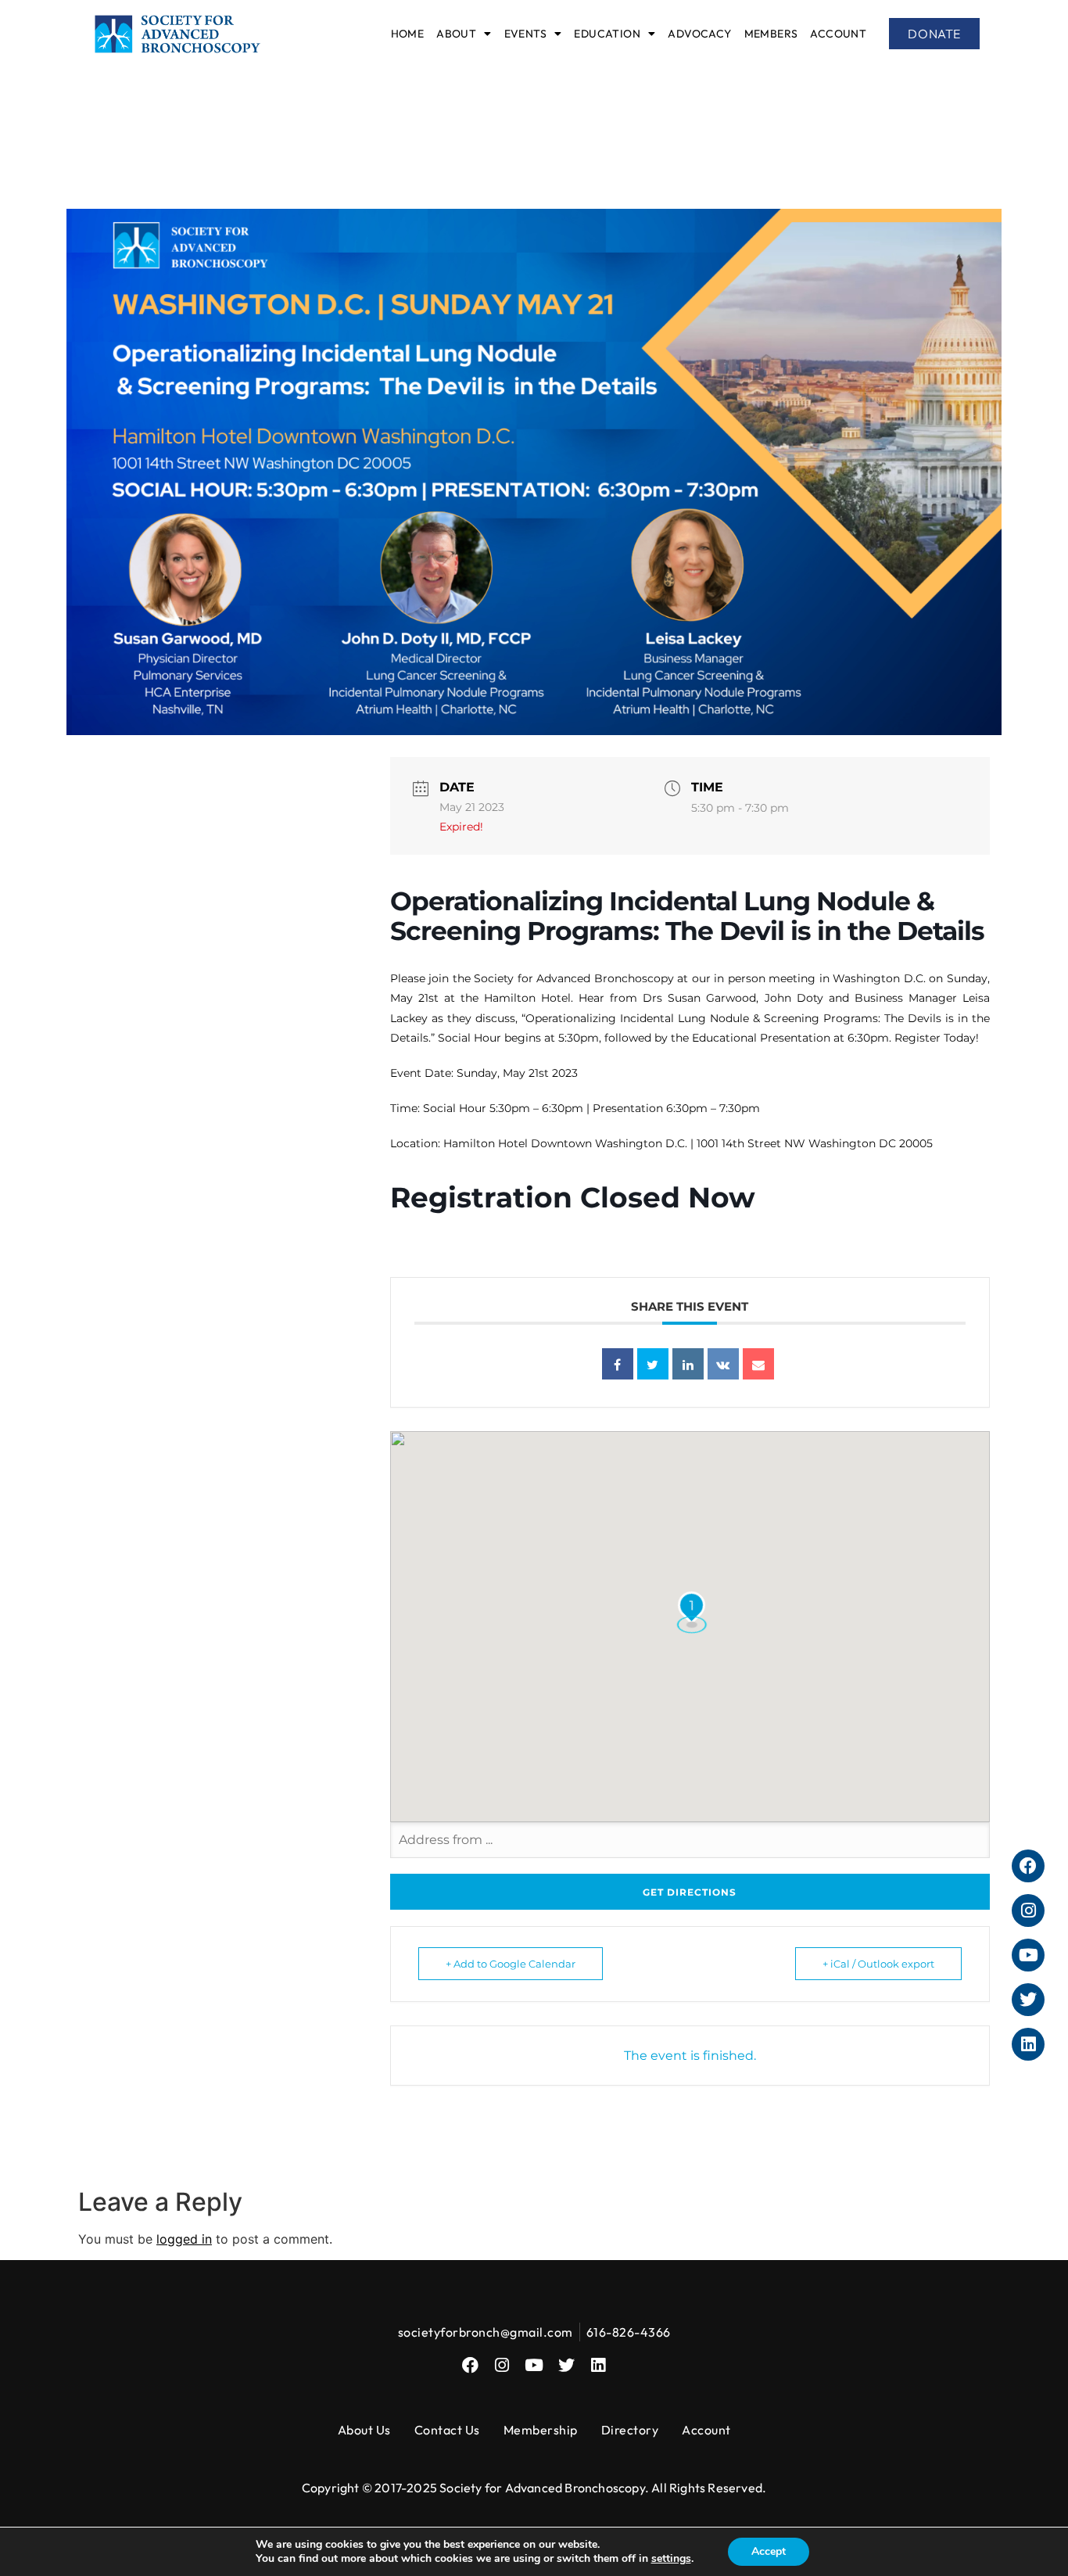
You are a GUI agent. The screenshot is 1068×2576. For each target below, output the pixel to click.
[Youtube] (534, 2365)
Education (607, 34)
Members (771, 34)
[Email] (758, 1364)
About (456, 34)
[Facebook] (470, 2365)
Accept (769, 2551)
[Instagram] (502, 2365)
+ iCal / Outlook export (878, 1964)
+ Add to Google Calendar (511, 1964)
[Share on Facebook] (618, 1364)
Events (525, 34)
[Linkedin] (688, 1364)
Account (838, 34)
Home (408, 34)
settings (671, 2559)
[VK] (723, 1364)
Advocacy (699, 34)
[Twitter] (566, 2365)
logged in (184, 2239)
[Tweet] (653, 1364)
